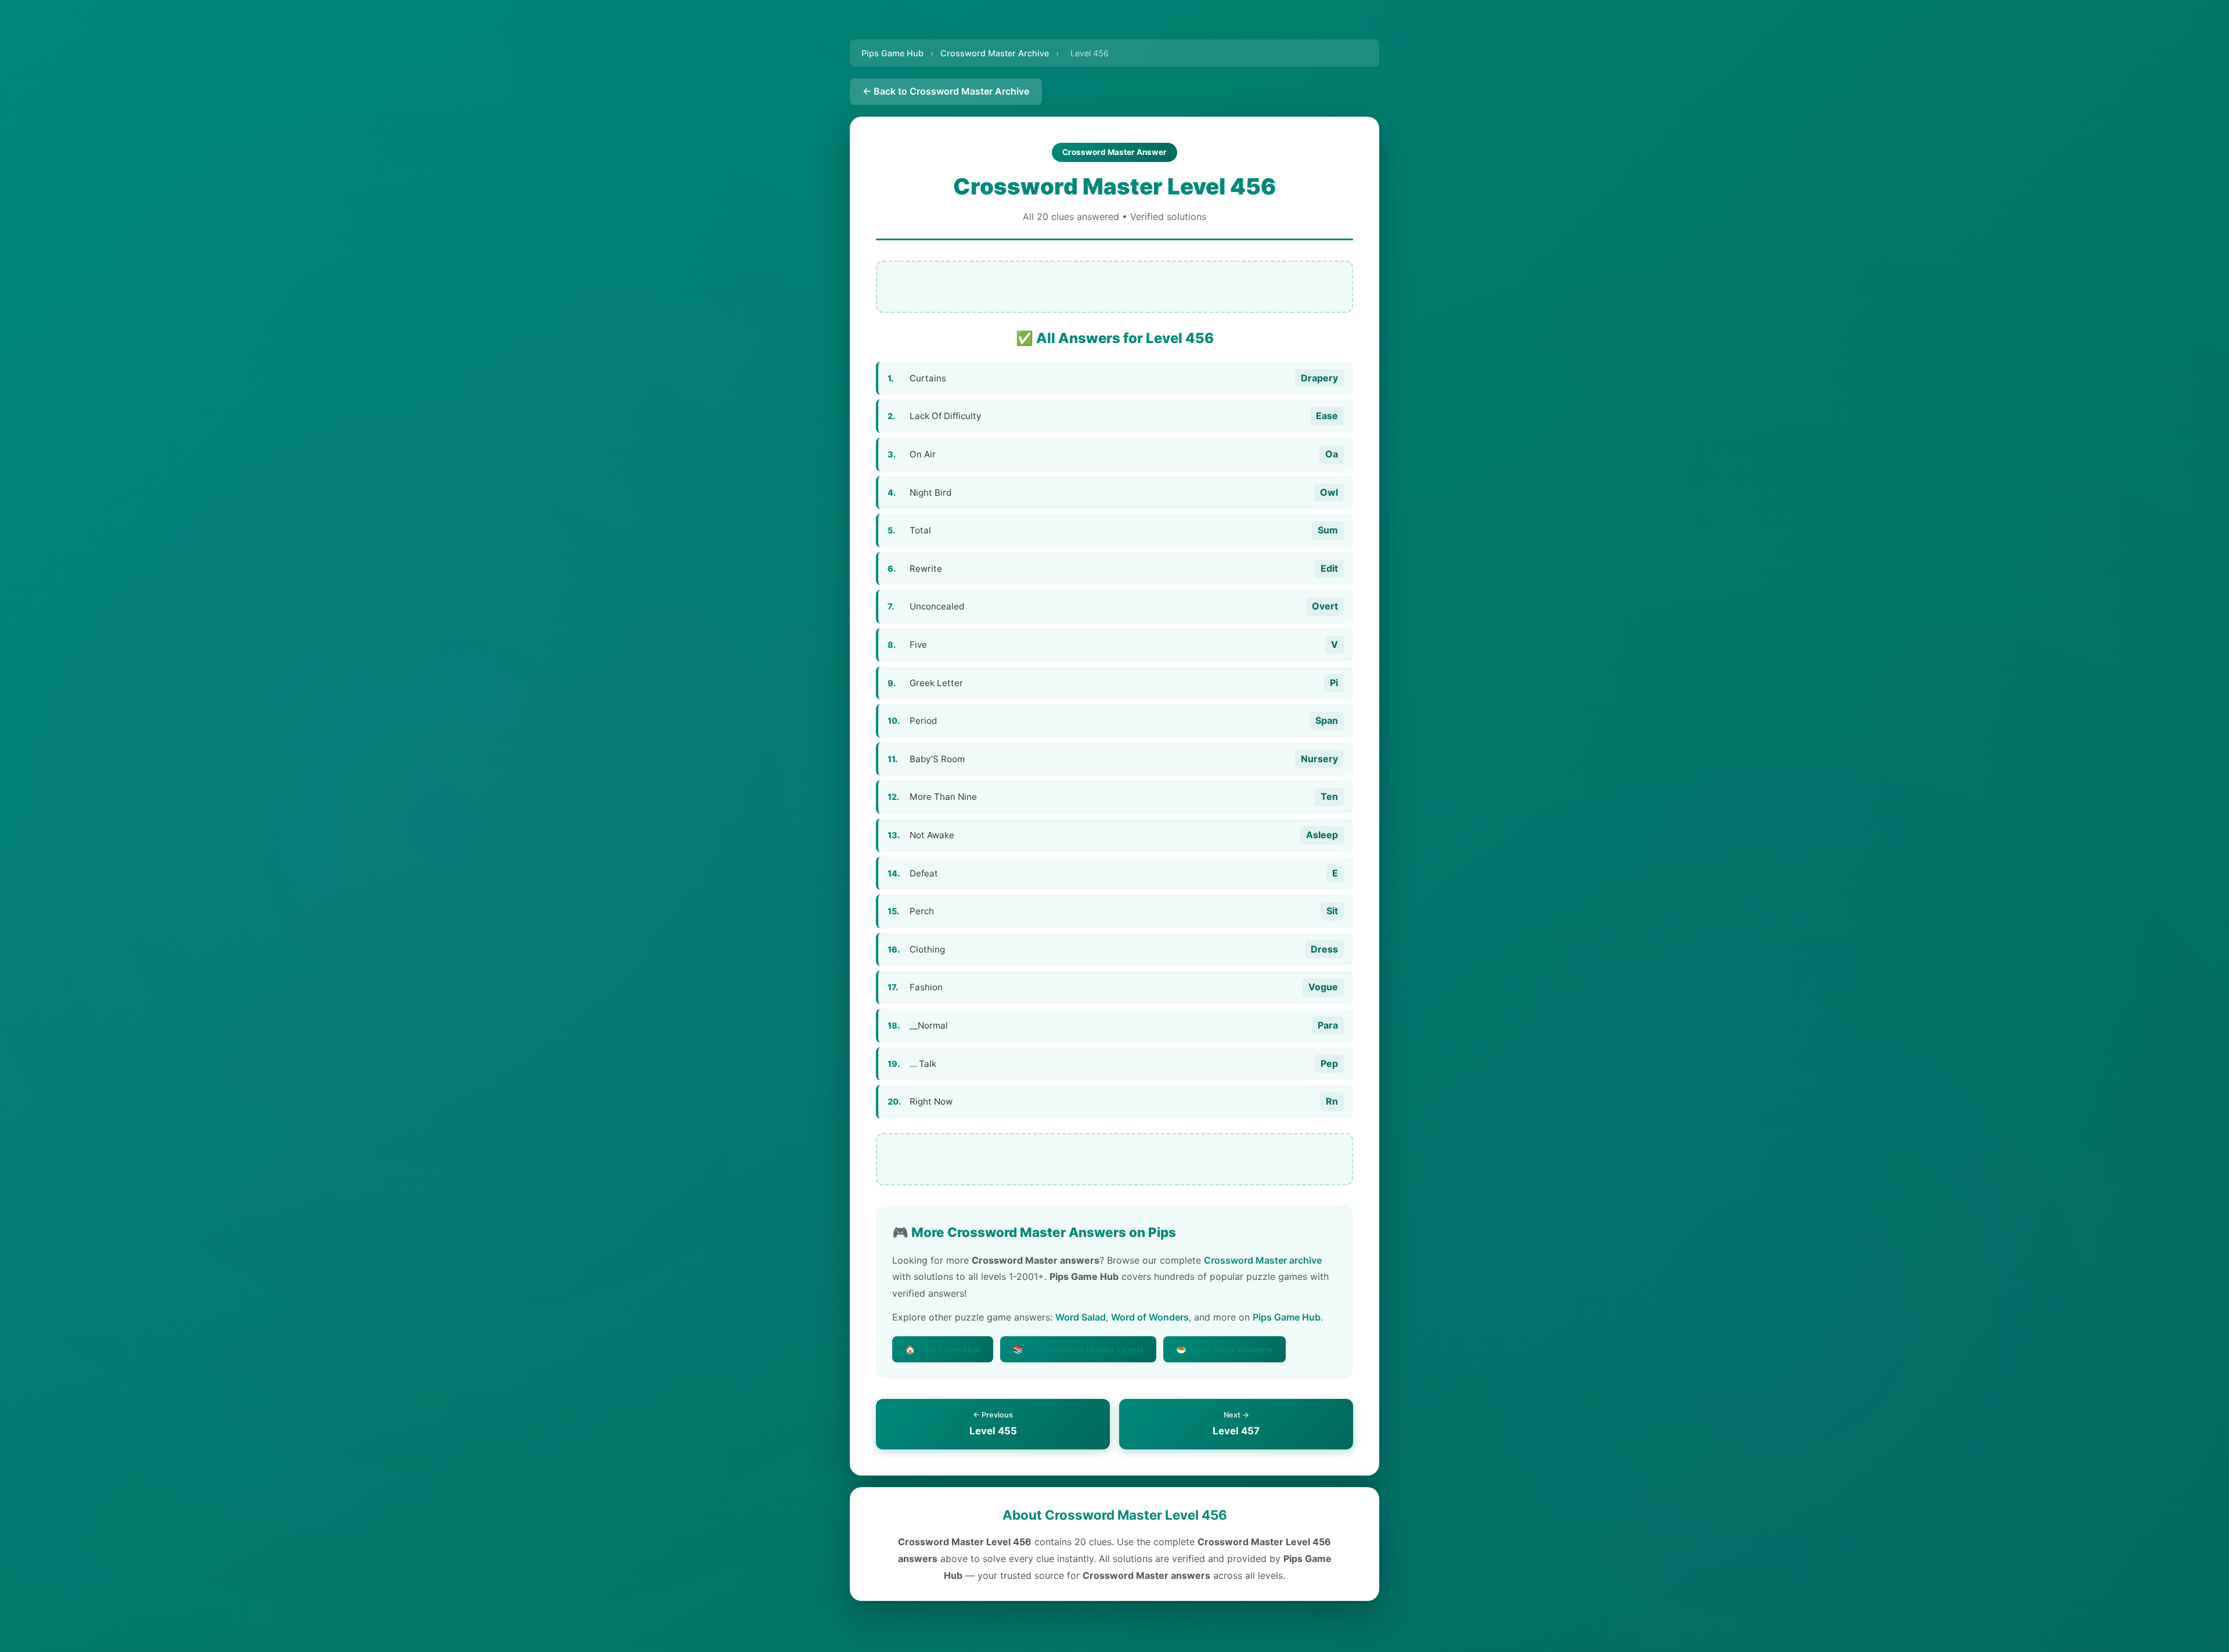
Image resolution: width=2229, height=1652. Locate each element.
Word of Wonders (1150, 1317)
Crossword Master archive (1263, 1260)
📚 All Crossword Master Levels (1078, 1349)
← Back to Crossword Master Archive (946, 91)
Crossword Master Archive (995, 53)
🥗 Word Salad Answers (1224, 1349)
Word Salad (1081, 1317)
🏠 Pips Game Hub (943, 1349)
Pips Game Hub (892, 53)
